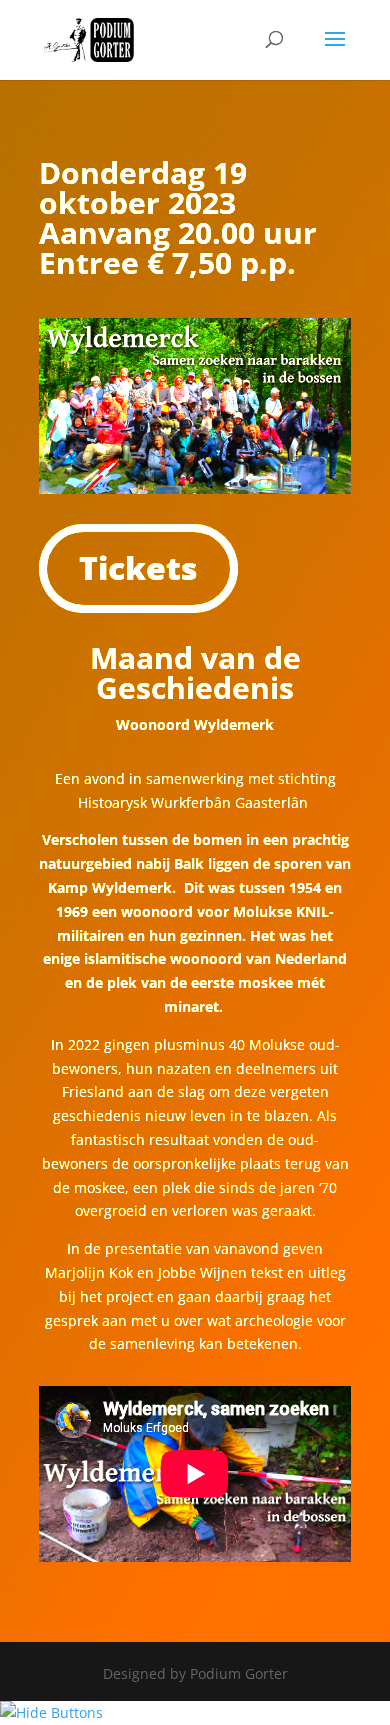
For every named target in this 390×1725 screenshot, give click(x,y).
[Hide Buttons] (51, 1712)
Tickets (138, 567)
